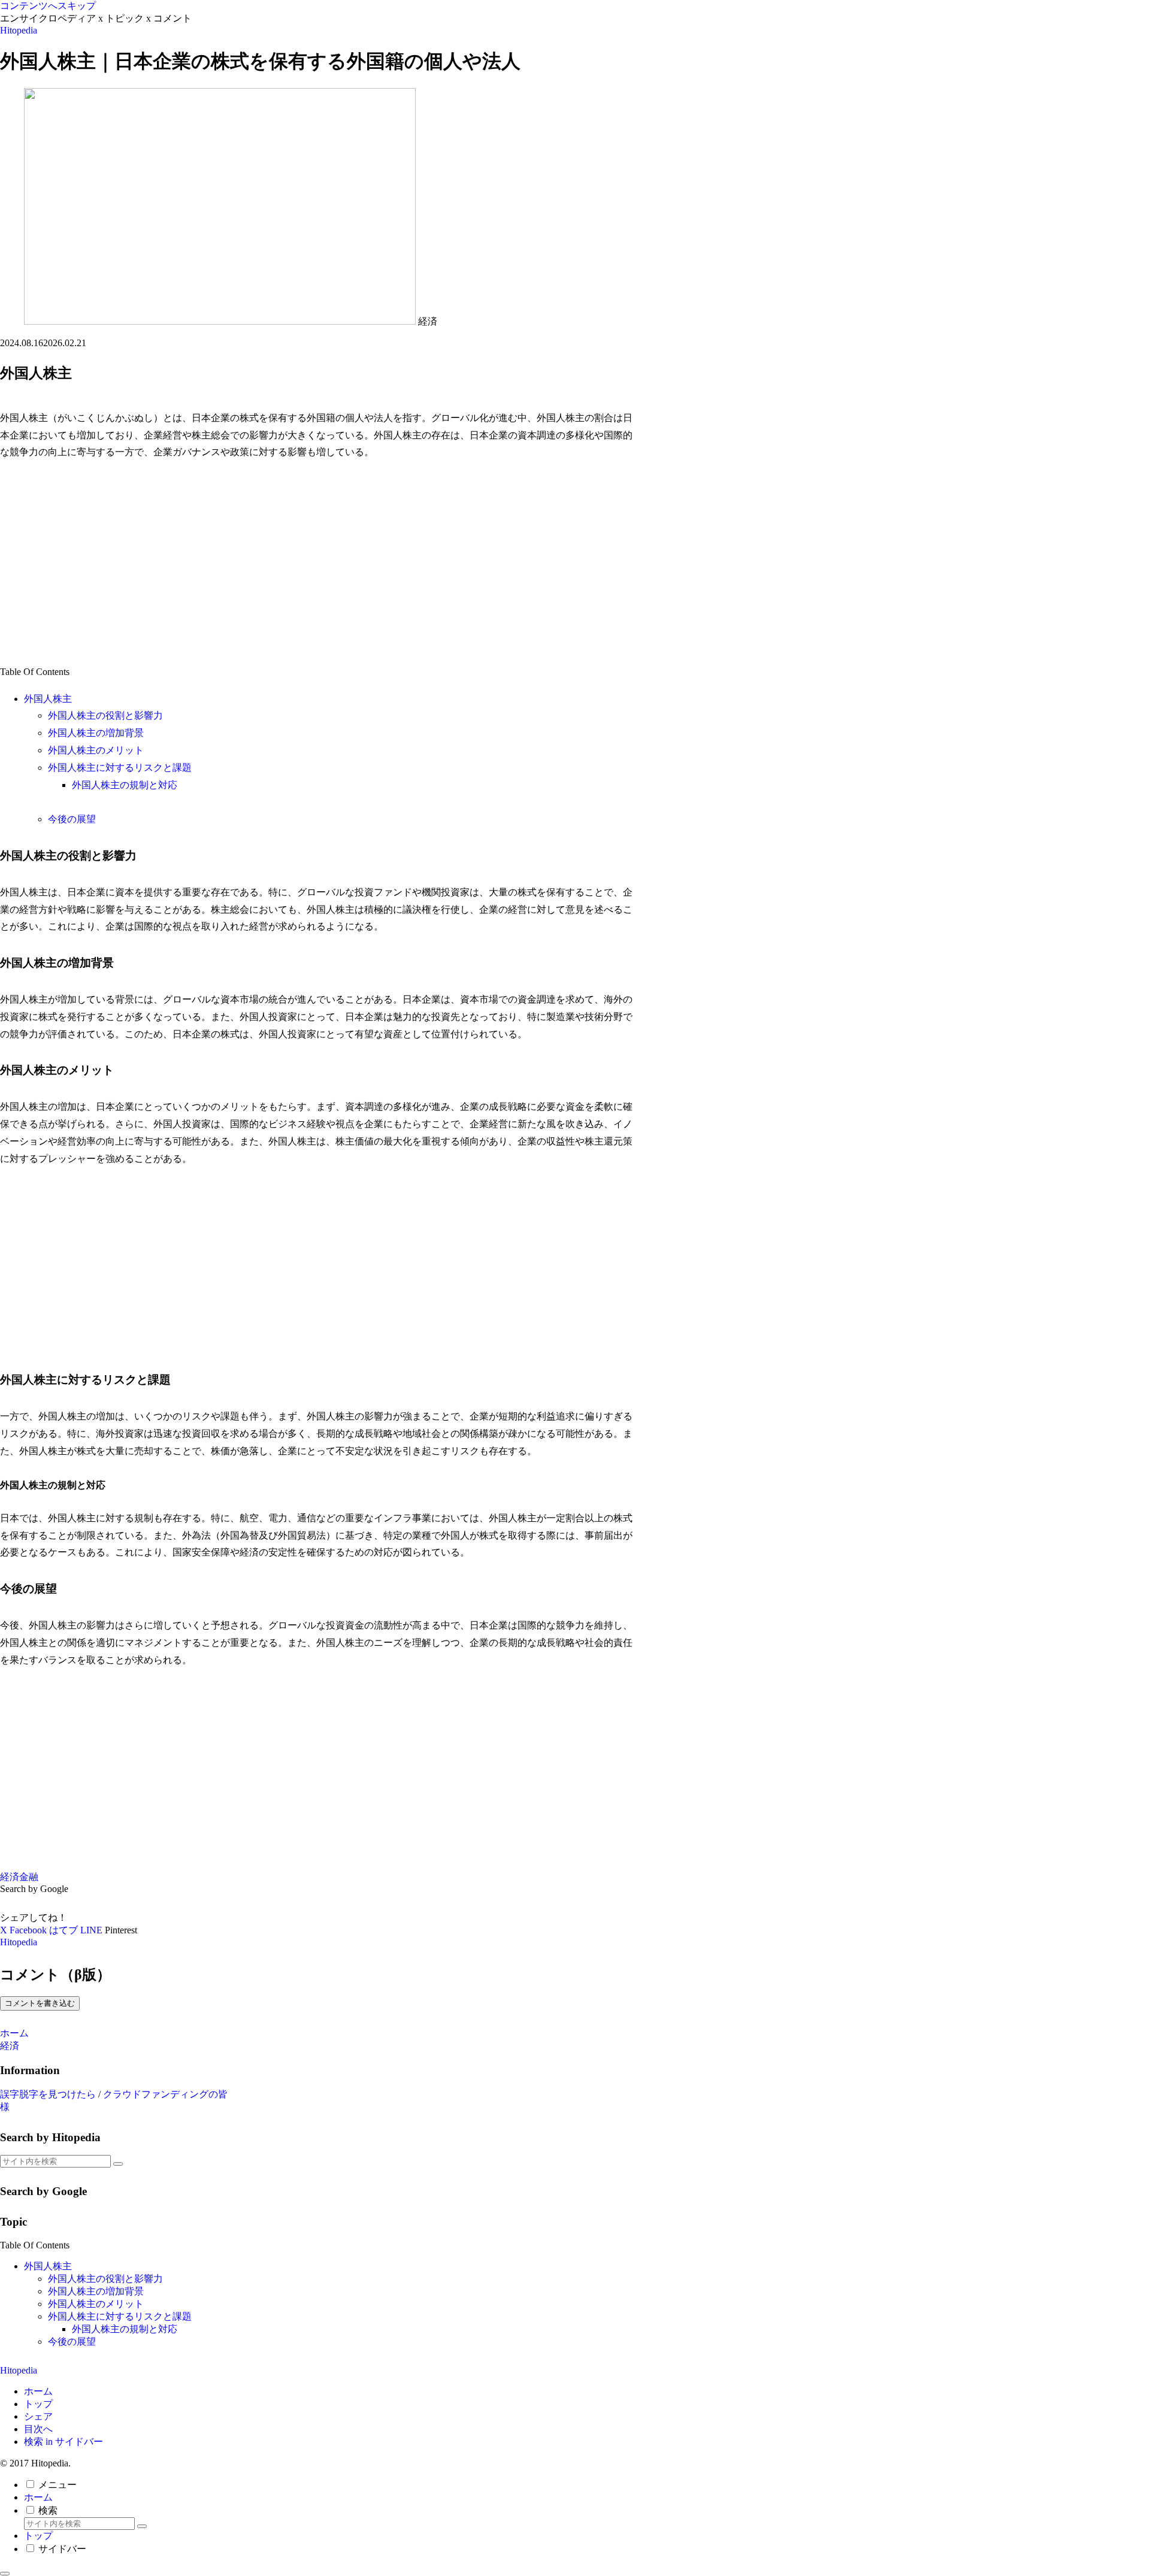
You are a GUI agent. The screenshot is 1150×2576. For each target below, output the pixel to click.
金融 (29, 1877)
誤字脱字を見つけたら (48, 2094)
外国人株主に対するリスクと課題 (120, 768)
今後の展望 (72, 819)
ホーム (38, 2391)
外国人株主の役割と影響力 (105, 715)
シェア (38, 2416)
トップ (38, 2404)
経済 (10, 1877)
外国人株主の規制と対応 (125, 785)
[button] (118, 2164)
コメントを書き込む (40, 2003)
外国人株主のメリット (96, 750)
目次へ (38, 2429)
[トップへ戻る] (5, 2574)
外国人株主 (48, 699)
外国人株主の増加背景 (96, 733)
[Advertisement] (317, 562)
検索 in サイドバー (63, 2442)
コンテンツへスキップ (48, 6)
